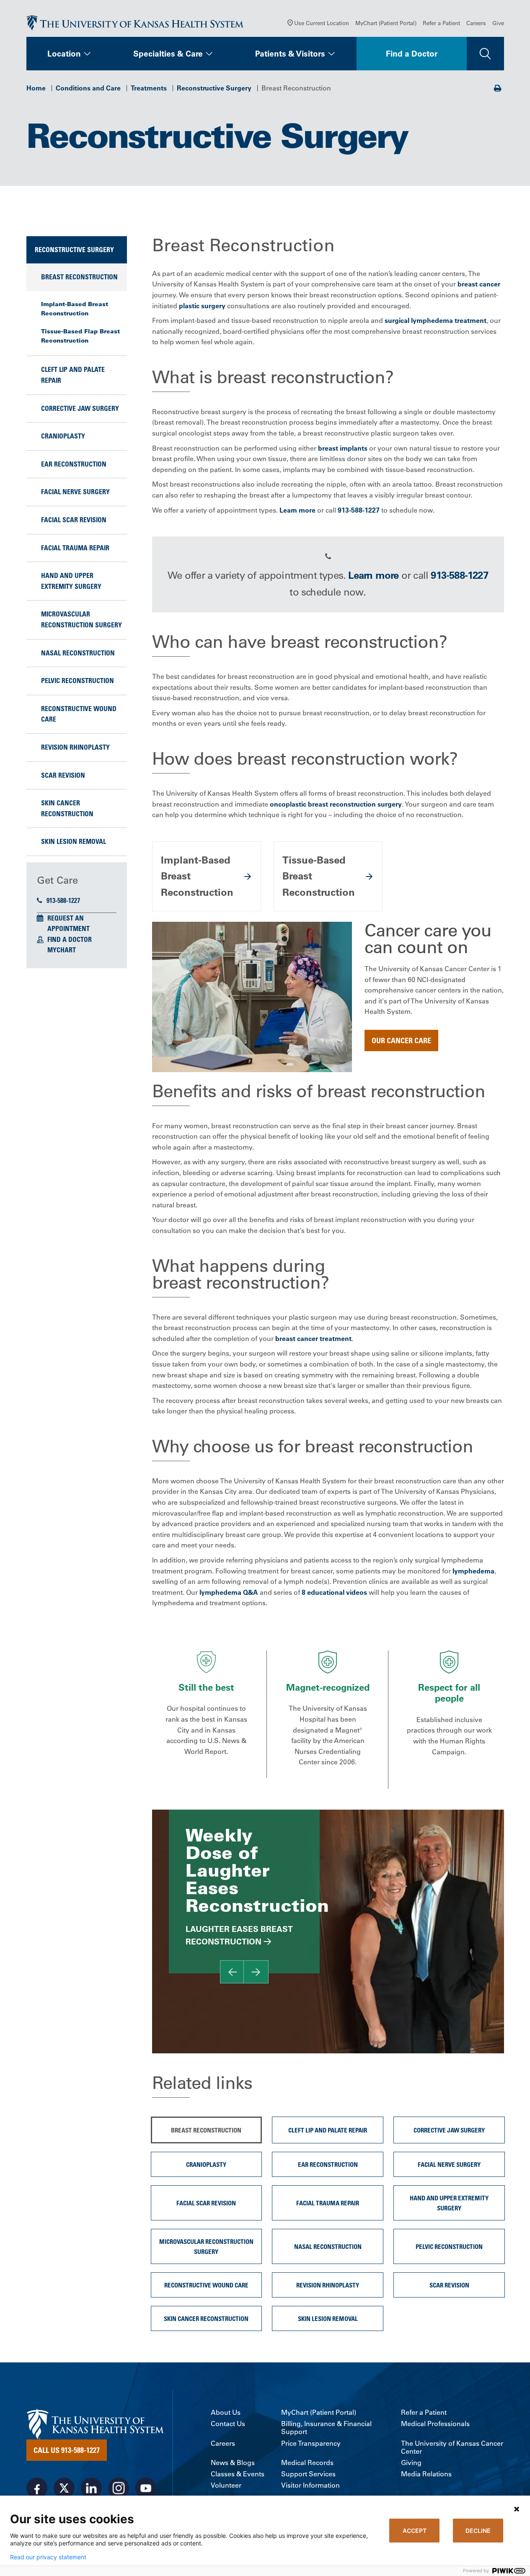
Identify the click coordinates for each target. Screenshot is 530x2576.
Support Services (308, 2474)
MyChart (62, 950)
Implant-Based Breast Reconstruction (75, 309)
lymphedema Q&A (229, 1592)
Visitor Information (310, 2485)
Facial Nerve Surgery (75, 492)
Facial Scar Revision (74, 520)
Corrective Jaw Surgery (80, 408)
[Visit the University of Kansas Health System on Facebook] (37, 2488)
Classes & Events (238, 2474)
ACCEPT (415, 2531)
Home (36, 88)
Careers (476, 23)
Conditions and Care (88, 88)
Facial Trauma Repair (75, 548)
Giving (411, 2463)
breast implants (343, 448)
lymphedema (473, 1571)
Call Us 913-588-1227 (67, 2450)
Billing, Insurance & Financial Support (326, 2428)
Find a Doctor (412, 54)
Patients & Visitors (290, 54)
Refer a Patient (441, 23)
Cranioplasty (63, 436)
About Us (226, 2412)
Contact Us (228, 2424)
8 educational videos (334, 1592)
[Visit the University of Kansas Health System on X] (64, 2488)
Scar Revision (63, 775)
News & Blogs (233, 2463)
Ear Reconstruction (74, 464)
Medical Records (307, 2463)
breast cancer (479, 284)
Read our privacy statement (48, 2557)
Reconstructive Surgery (214, 88)
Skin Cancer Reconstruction (67, 808)
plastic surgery (202, 306)
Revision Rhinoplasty (75, 747)
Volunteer (226, 2485)
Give (498, 23)
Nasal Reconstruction (78, 653)
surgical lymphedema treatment (436, 320)
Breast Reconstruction (79, 277)
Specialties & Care (168, 54)
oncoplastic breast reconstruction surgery (336, 804)
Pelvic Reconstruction (78, 681)
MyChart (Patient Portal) (386, 23)
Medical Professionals (435, 2424)
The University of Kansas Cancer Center (452, 2447)
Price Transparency (311, 2443)
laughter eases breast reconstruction (239, 1935)
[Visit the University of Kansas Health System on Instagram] (119, 2488)
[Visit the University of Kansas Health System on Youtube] (146, 2488)
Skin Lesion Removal (74, 841)
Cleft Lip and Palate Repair (73, 375)
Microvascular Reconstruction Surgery (81, 619)
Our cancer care (401, 1040)
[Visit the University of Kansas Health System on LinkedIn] (91, 2488)
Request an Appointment (69, 923)
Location (64, 54)
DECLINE (478, 2531)
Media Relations (426, 2474)
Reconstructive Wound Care (79, 714)
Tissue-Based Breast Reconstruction (319, 876)
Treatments (149, 88)
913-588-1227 (63, 900)
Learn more (297, 510)
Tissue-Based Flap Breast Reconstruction (80, 336)
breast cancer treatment (313, 1338)
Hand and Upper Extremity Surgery (71, 581)
